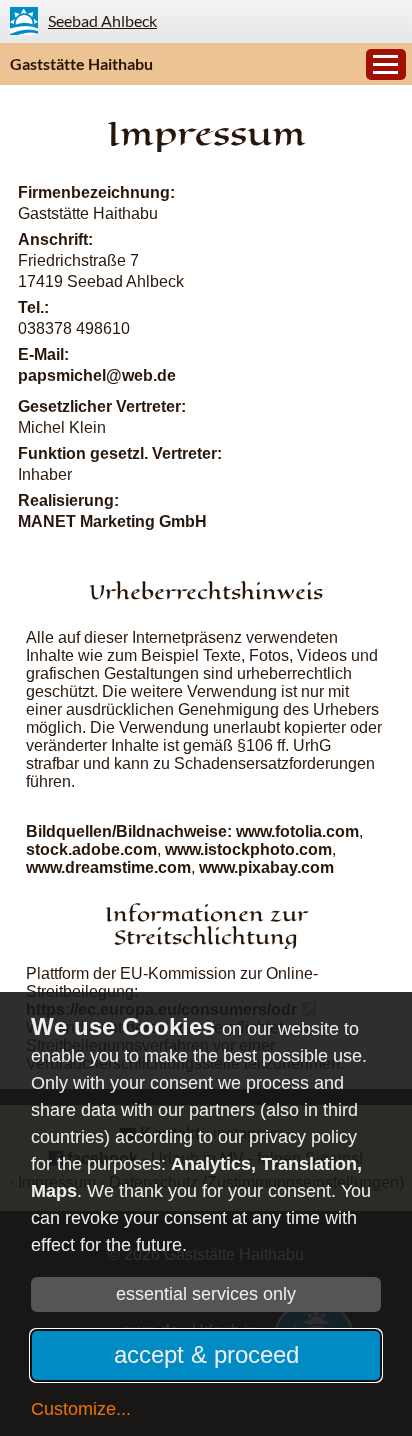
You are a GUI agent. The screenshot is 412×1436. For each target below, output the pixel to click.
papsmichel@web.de (97, 375)
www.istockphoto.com (248, 849)
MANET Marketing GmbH (112, 521)
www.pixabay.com (266, 867)
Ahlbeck (102, 20)
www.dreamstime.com (108, 867)
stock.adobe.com (91, 849)
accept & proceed (206, 1354)
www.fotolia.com (297, 831)
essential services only (206, 1294)
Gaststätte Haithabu (81, 63)
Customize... (81, 1409)
